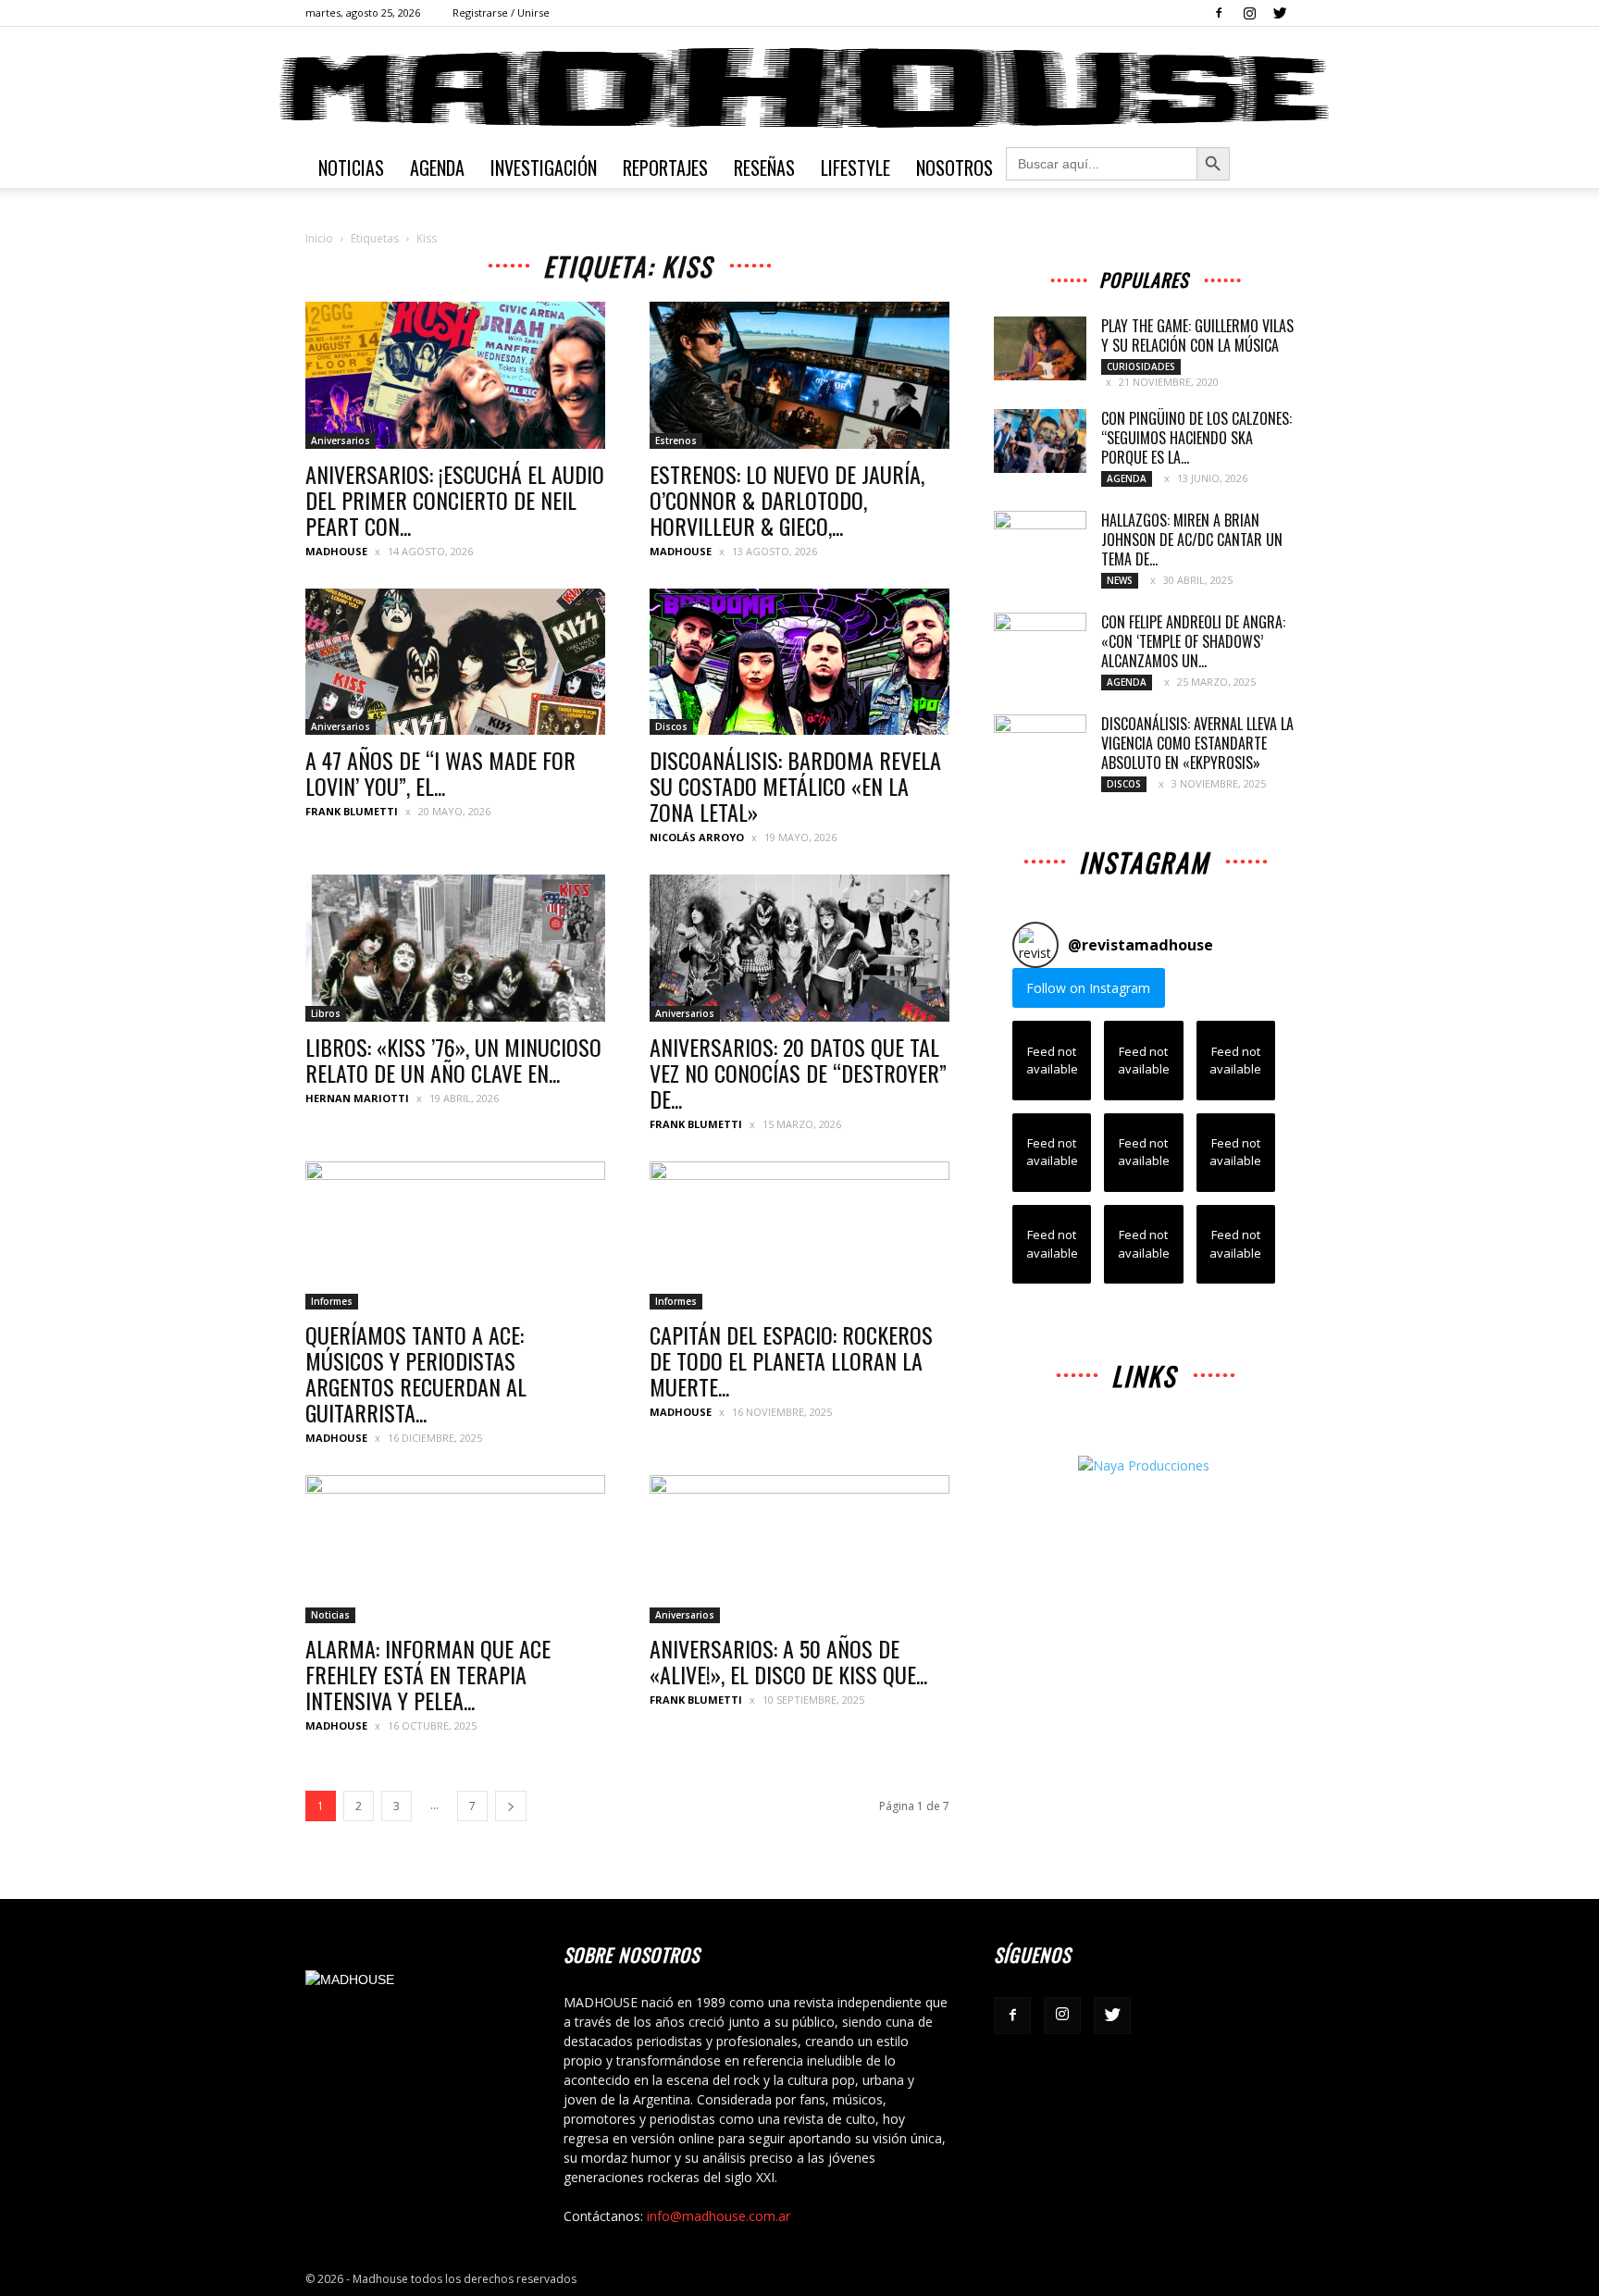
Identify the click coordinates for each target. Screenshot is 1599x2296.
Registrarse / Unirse (501, 12)
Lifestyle (855, 168)
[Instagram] (1249, 13)
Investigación (544, 168)
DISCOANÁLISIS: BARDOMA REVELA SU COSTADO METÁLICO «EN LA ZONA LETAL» (795, 786)
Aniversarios (341, 441)
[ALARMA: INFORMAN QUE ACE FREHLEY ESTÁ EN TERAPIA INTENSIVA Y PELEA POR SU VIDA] (455, 1549)
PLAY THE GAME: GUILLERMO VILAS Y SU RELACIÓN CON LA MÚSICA (1197, 335)
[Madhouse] (799, 88)
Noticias (351, 168)
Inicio (319, 238)
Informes (332, 1301)
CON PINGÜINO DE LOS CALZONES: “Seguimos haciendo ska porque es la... (1196, 438)
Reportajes (665, 168)
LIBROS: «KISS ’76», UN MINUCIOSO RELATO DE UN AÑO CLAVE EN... (453, 1060)
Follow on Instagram (1088, 988)
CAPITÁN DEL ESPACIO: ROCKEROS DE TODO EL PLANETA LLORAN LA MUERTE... (791, 1360)
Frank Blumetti (352, 811)
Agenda (437, 168)
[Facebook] (1219, 13)
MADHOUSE (336, 551)
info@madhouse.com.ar (719, 2216)
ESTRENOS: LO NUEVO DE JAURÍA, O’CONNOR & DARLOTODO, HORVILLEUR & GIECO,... (787, 500)
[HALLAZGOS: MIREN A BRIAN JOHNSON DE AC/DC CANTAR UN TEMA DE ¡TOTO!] (1040, 543)
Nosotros (954, 168)
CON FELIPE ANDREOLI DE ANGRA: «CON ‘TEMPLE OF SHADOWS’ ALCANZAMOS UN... (1193, 641)
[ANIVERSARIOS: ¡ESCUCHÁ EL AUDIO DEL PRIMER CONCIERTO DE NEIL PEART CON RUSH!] (455, 375)
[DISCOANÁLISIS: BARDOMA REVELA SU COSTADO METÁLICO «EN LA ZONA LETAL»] (799, 662)
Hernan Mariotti (357, 1098)
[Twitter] (1280, 13)
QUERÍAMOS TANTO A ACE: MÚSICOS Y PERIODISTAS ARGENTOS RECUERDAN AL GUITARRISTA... (416, 1373)
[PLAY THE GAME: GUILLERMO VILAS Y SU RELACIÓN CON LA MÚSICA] (1040, 348)
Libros (326, 1013)
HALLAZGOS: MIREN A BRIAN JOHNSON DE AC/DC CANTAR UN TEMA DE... (1192, 540)
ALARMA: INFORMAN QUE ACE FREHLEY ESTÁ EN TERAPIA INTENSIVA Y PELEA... (428, 1674)
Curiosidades (1141, 366)
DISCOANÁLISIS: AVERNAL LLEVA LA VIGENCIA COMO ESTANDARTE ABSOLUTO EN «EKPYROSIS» (1197, 743)
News (1120, 580)
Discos (671, 726)
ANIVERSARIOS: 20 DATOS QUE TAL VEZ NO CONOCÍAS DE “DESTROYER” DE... (798, 1073)
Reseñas (764, 168)
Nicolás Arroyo (697, 837)
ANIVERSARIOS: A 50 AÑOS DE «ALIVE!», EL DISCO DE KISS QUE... (788, 1661)
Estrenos (676, 441)
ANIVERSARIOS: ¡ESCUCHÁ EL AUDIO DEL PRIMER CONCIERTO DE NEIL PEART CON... (455, 500)
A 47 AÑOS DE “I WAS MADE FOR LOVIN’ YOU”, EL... (440, 773)
